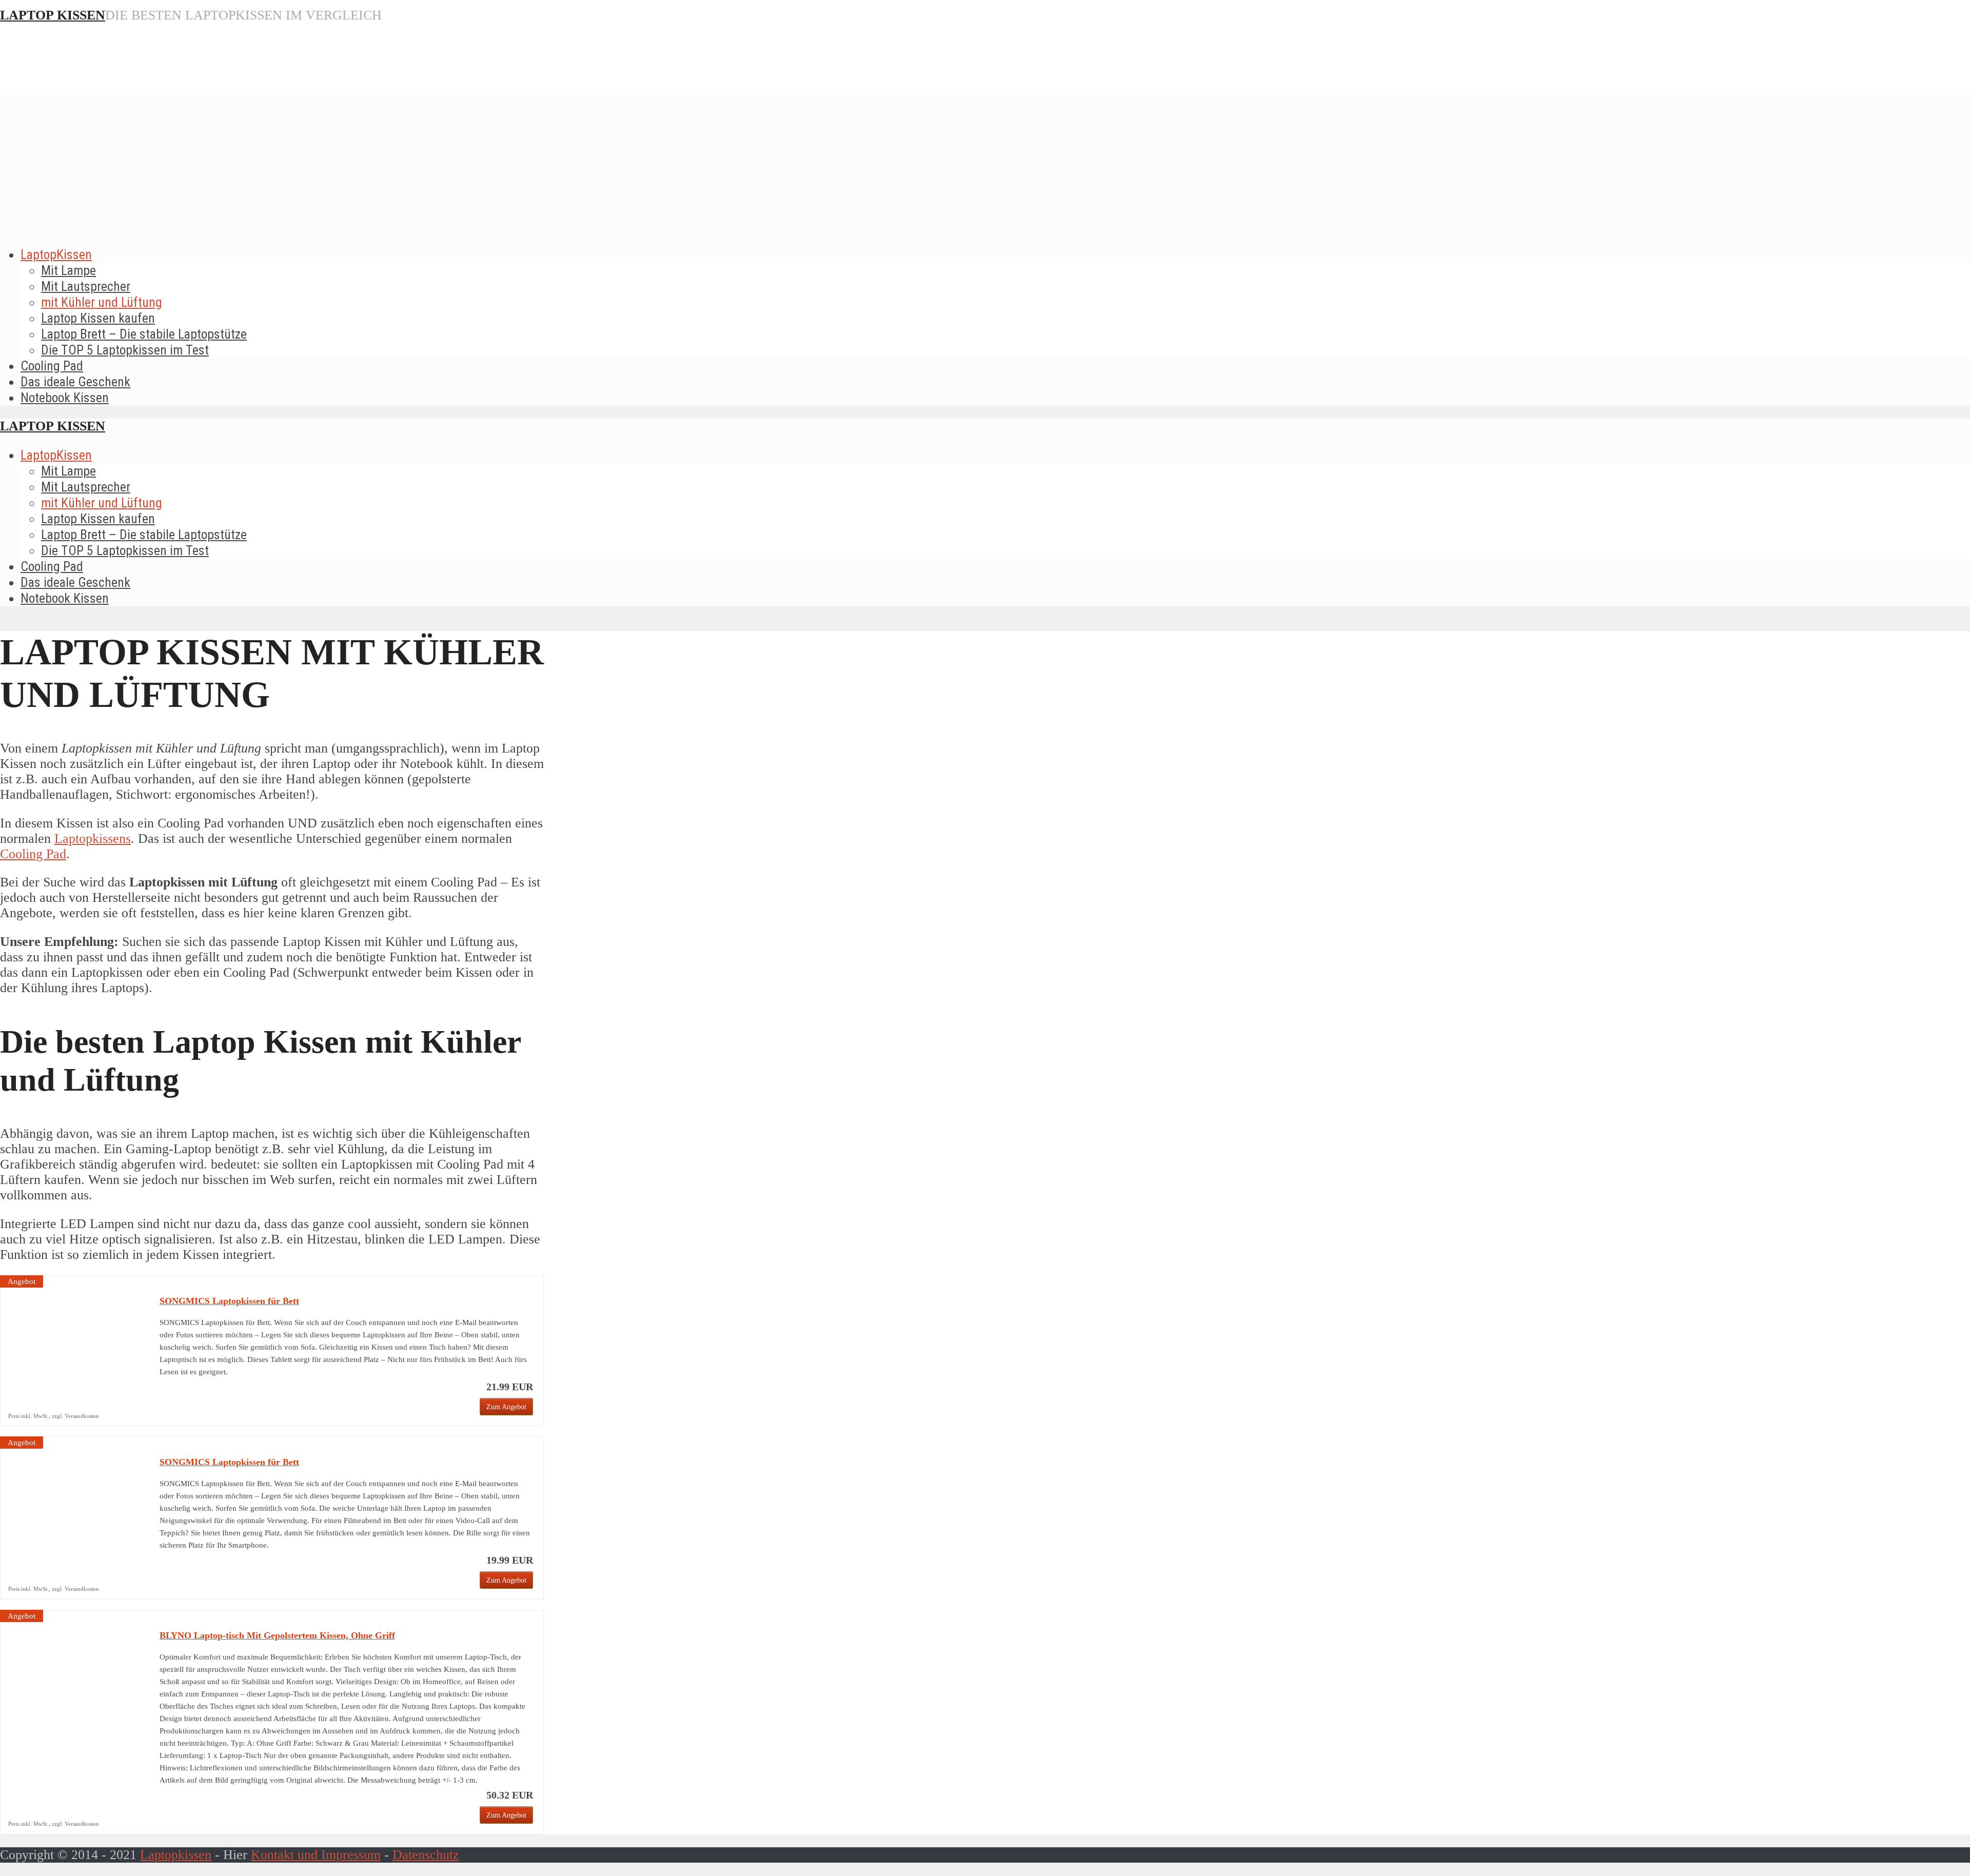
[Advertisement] (985, 162)
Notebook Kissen (65, 398)
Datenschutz (426, 1855)
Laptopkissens (93, 838)
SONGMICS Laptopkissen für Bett (229, 1301)
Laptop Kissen (53, 15)
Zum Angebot (506, 1407)
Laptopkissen (176, 1855)
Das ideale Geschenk (75, 382)
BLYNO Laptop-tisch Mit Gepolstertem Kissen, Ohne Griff (277, 1635)
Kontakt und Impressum (316, 1855)
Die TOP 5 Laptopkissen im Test (125, 350)
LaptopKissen (56, 254)
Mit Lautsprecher (86, 286)
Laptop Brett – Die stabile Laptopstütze (144, 334)
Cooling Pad (52, 366)
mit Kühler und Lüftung (102, 302)
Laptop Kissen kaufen (98, 318)
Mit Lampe (68, 270)
